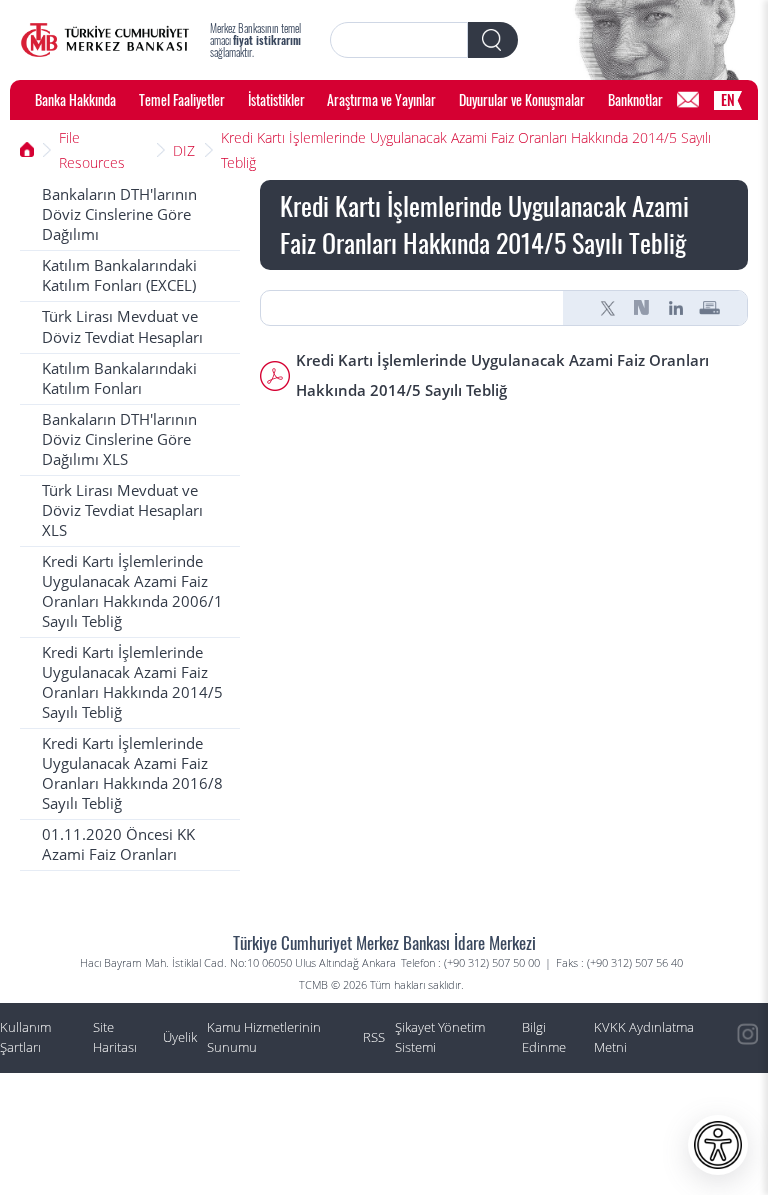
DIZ (184, 150)
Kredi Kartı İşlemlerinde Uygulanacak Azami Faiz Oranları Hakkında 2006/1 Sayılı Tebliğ (132, 591)
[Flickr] (748, 1125)
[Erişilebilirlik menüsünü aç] (718, 1145)
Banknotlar (635, 99)
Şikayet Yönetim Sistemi (440, 1037)
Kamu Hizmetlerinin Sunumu (264, 1037)
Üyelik (180, 1037)
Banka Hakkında (75, 99)
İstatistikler (276, 99)
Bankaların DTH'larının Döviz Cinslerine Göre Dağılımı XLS (119, 439)
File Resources (92, 150)
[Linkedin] (676, 308)
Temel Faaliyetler (182, 99)
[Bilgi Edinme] (688, 100)
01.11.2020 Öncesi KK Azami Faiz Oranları (118, 844)
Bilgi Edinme (544, 1037)
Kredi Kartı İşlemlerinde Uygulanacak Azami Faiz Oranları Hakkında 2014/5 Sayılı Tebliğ (466, 150)
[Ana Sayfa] (105, 40)
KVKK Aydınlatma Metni (644, 1037)
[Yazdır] (710, 308)
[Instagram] (748, 1035)
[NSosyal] (642, 308)
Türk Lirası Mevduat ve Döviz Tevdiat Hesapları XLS (122, 510)
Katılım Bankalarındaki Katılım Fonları (119, 378)
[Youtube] (748, 1080)
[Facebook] (748, 1170)
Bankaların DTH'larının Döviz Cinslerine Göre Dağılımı (119, 214)
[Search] (493, 40)
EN (728, 99)
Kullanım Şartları (25, 1037)
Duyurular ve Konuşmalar (522, 99)
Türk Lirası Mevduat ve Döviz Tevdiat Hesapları (122, 326)
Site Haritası (115, 1037)
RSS (374, 1037)
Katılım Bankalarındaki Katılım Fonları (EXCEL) (119, 275)
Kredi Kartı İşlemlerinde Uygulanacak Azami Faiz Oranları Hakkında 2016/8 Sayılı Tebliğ (132, 773)
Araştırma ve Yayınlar (381, 99)
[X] (608, 308)
